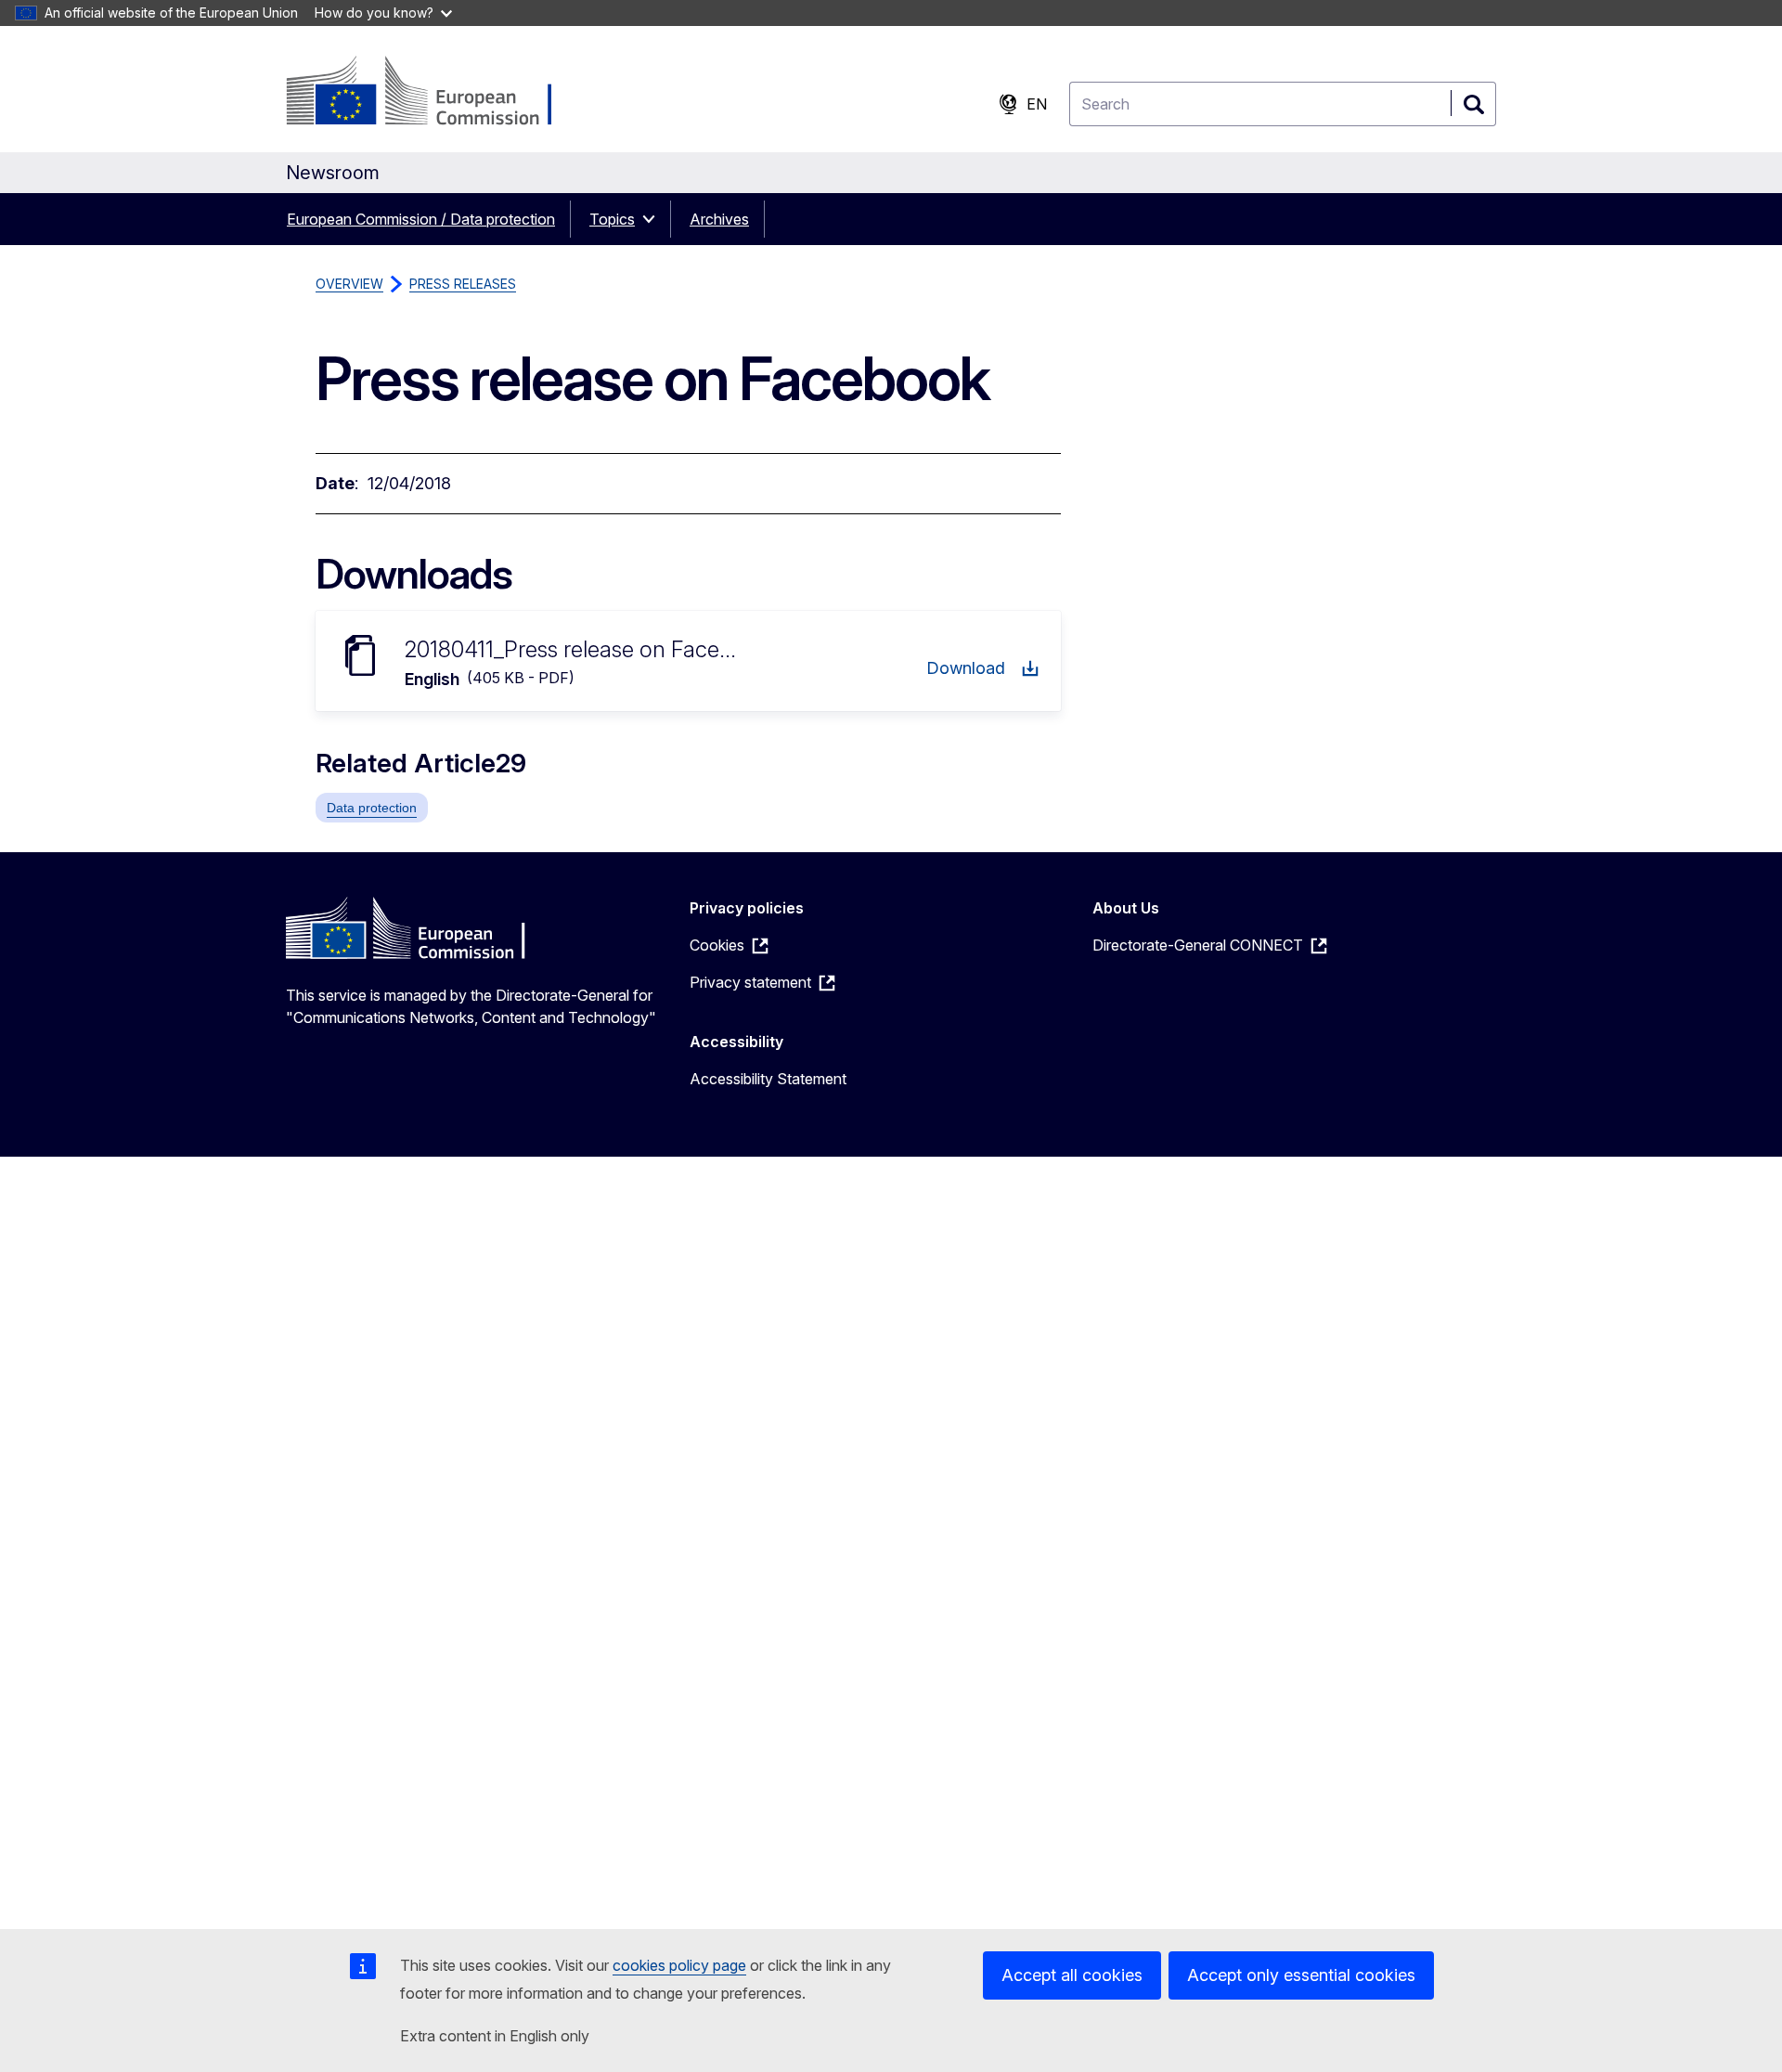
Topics (612, 219)
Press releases (463, 284)
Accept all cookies (1072, 1975)
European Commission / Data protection (421, 219)
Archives (719, 219)
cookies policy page (679, 1965)
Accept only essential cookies (1301, 1975)
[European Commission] (436, 93)
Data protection (372, 808)
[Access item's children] (654, 219)
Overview (349, 284)
